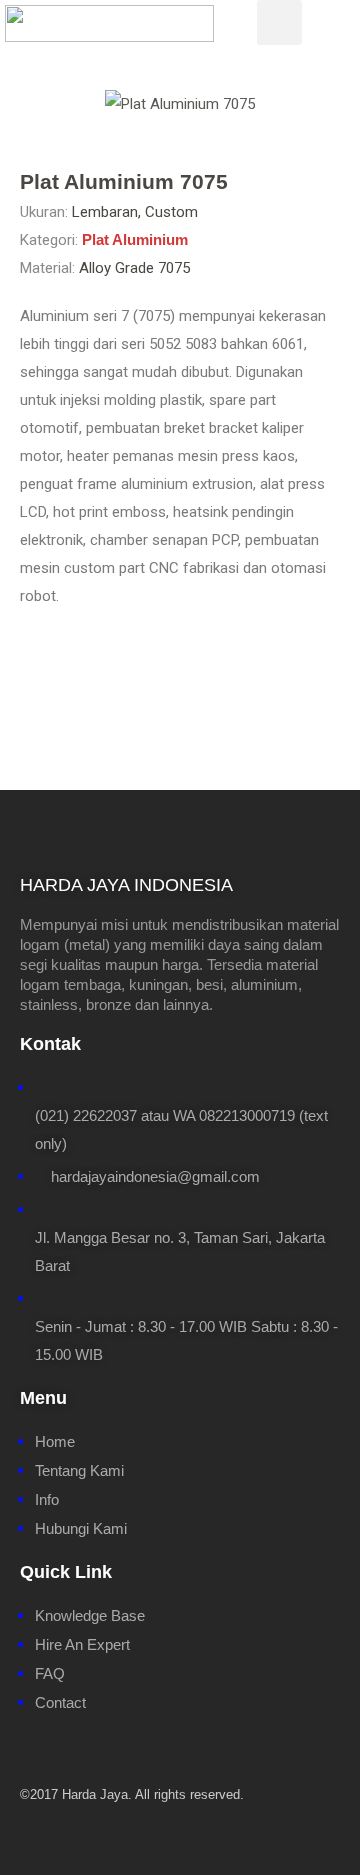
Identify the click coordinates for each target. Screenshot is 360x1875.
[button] (31, 104)
